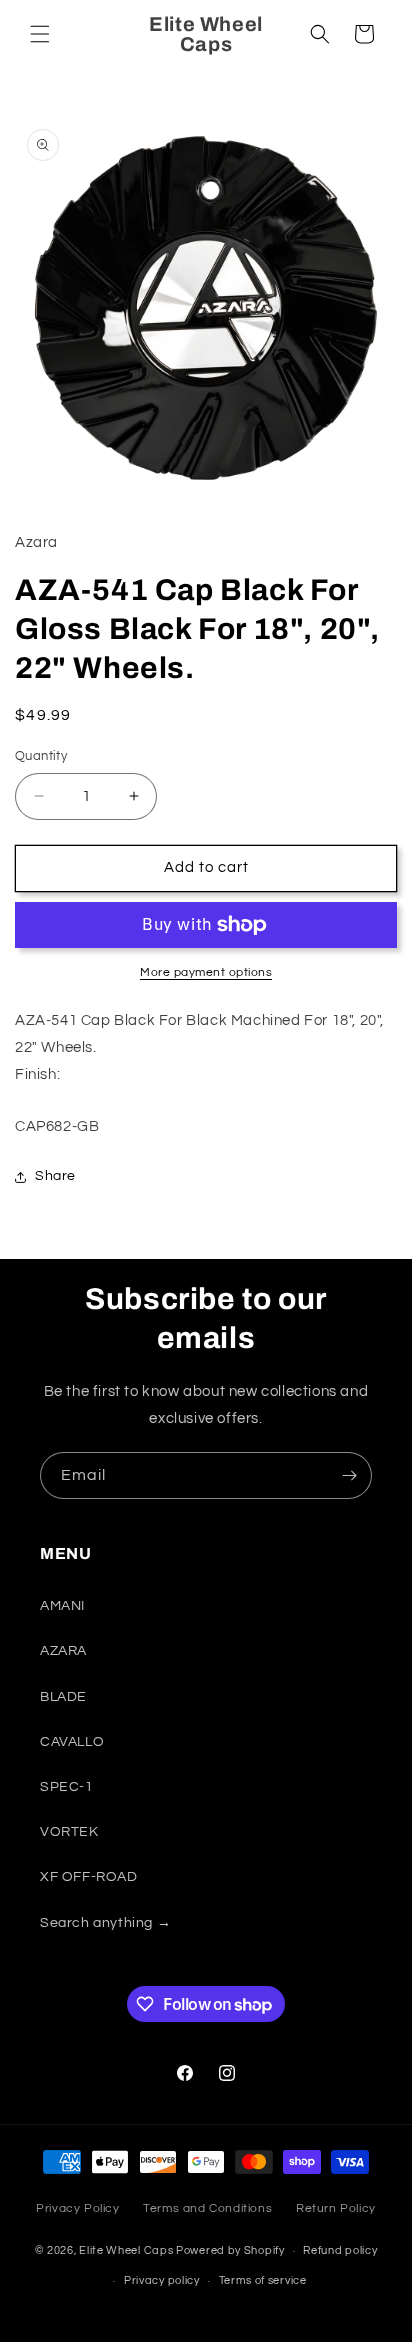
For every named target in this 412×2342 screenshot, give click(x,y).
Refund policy (340, 2250)
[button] (40, 34)
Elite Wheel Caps (126, 2250)
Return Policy (336, 2208)
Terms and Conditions (207, 2208)
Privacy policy (162, 2280)
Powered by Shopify (230, 2250)
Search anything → (105, 1923)
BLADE (63, 1697)
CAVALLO (72, 1742)
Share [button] (55, 1176)
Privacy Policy (77, 2208)
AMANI (62, 1606)
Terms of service (263, 2280)
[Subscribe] (349, 1475)
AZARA (63, 1651)
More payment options (206, 972)
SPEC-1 (67, 1787)
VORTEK (69, 1832)
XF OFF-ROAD (89, 1877)
